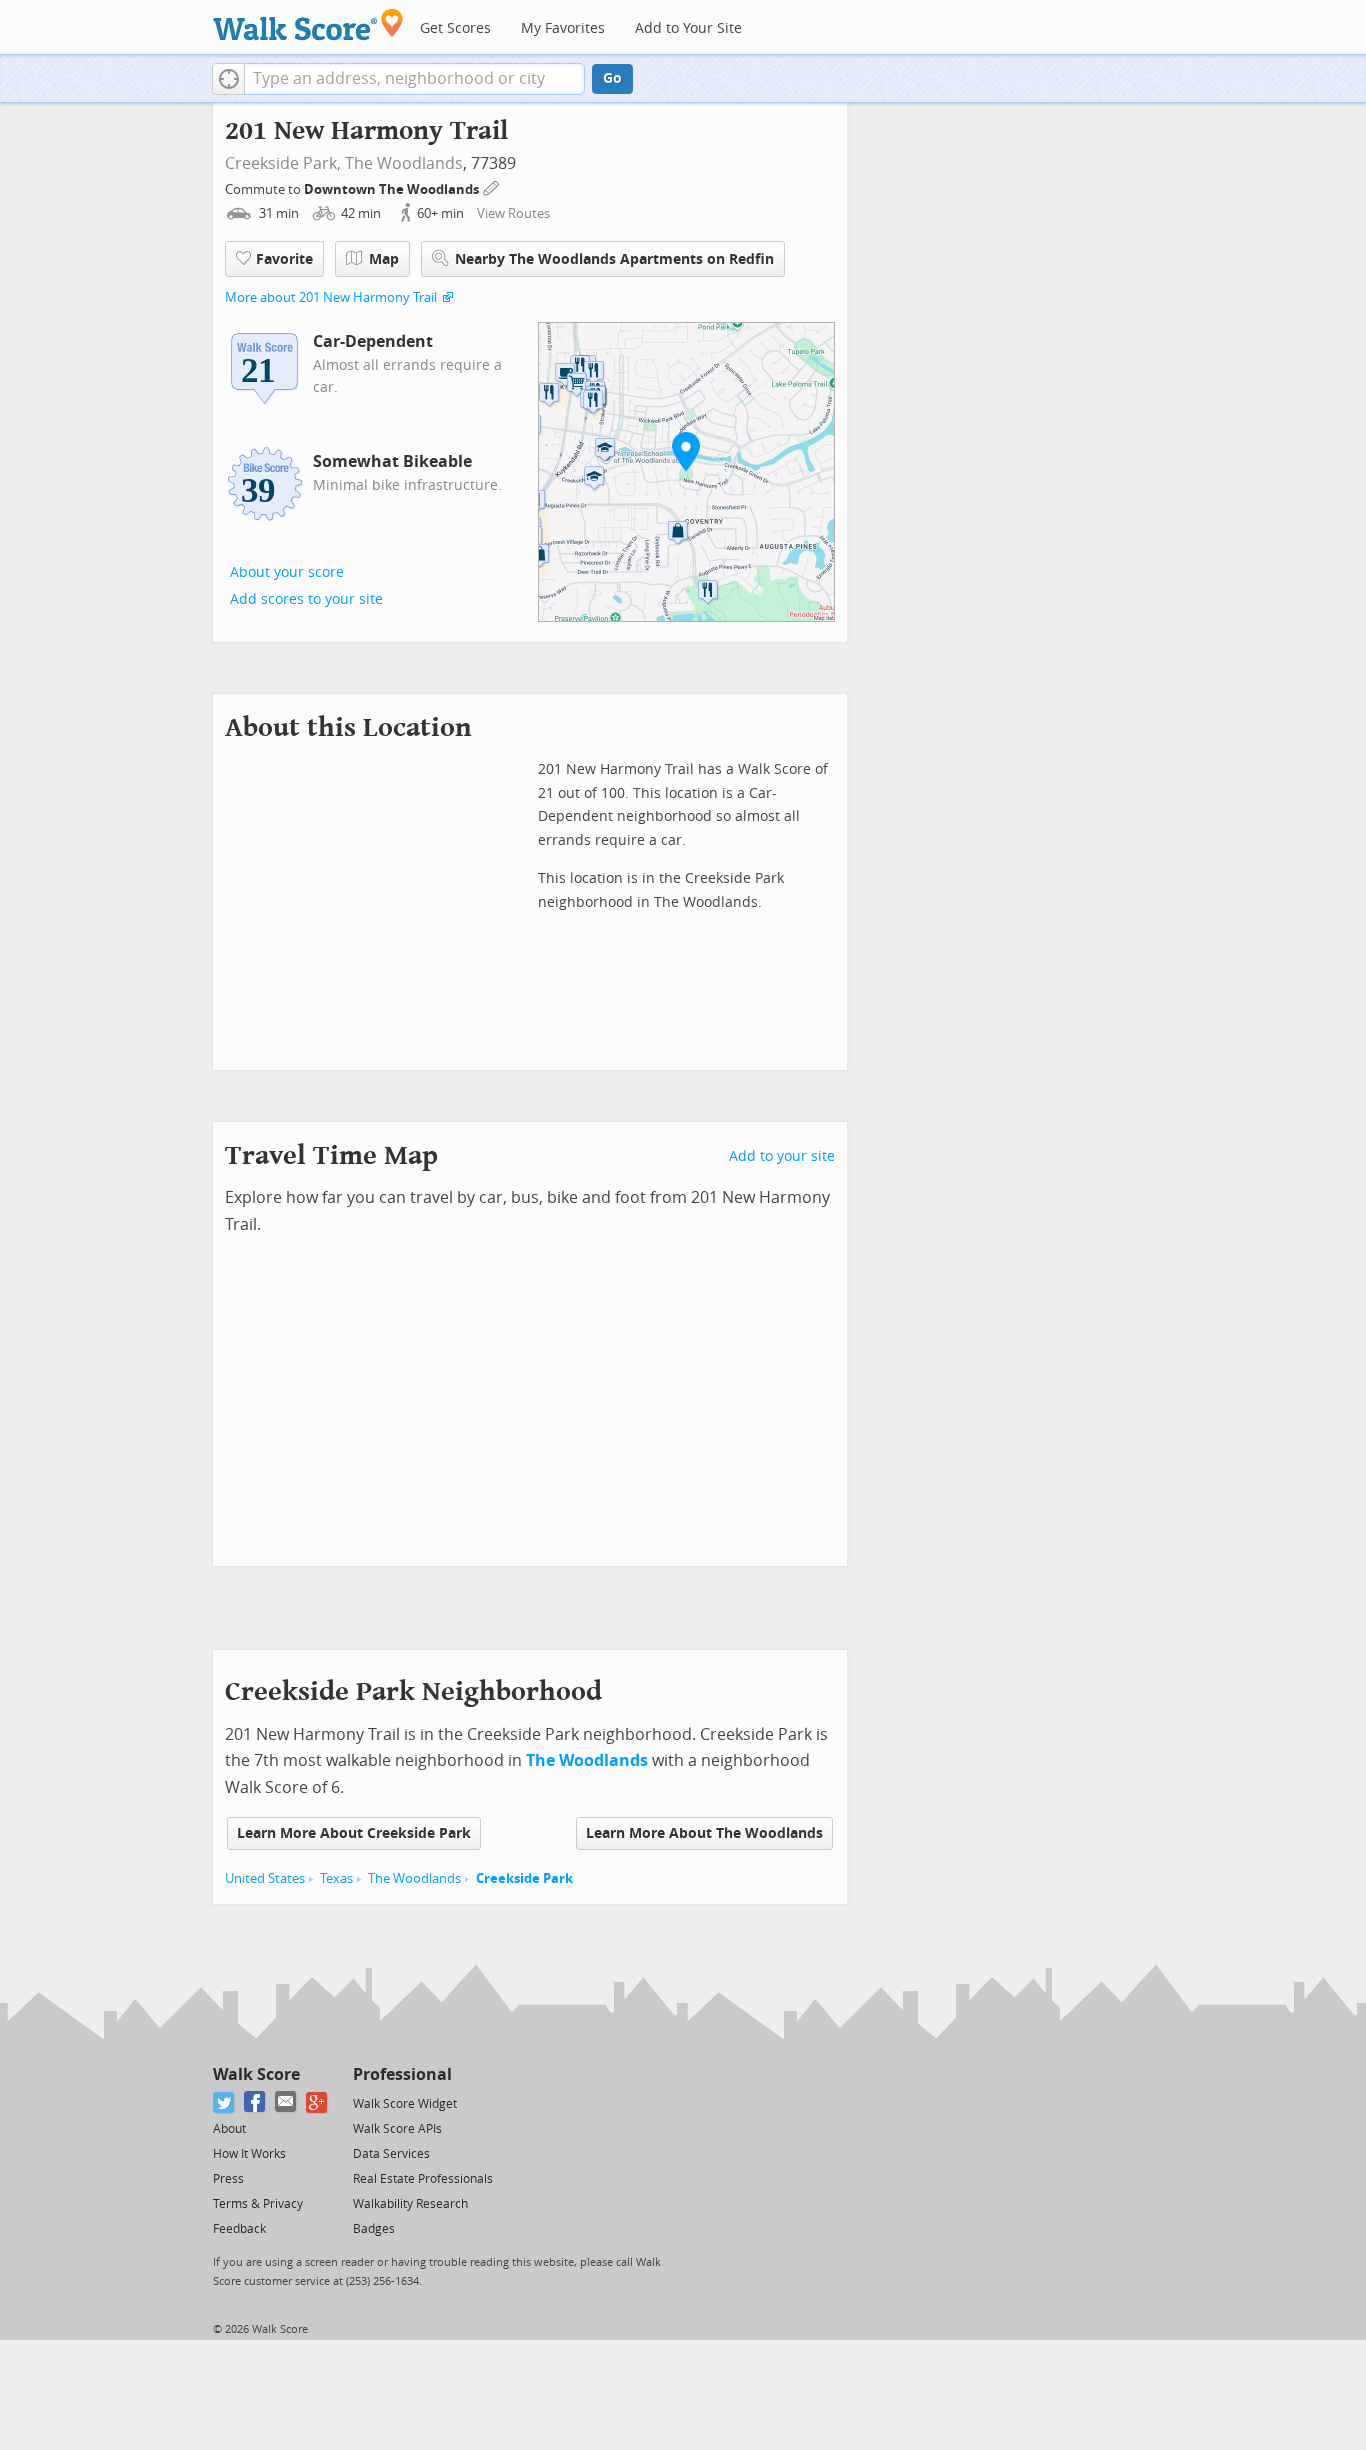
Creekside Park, (283, 163)
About (229, 2129)
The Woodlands (404, 163)
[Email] (286, 2102)
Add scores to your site (306, 599)
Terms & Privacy (258, 2204)
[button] (228, 79)
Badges (374, 2229)
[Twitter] (224, 2102)
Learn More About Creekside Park (354, 1833)
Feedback (239, 2229)
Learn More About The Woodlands (704, 1833)
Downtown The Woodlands (393, 189)
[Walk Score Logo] (308, 24)
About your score (287, 572)
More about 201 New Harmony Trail (331, 297)
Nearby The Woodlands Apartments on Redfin (614, 259)
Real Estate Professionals (423, 2179)
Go (612, 78)
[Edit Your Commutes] (492, 186)
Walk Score (256, 2074)
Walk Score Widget (405, 2104)
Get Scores (455, 28)
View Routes (513, 213)
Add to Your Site (688, 28)
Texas (336, 1878)
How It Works (249, 2154)
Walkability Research (410, 2204)
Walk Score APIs (397, 2129)
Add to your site (782, 1156)
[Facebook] (255, 2102)
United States (265, 1878)
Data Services (391, 2154)
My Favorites (563, 28)
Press (228, 2179)
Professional (402, 2074)
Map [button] (384, 259)
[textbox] (414, 79)
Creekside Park (524, 1878)
